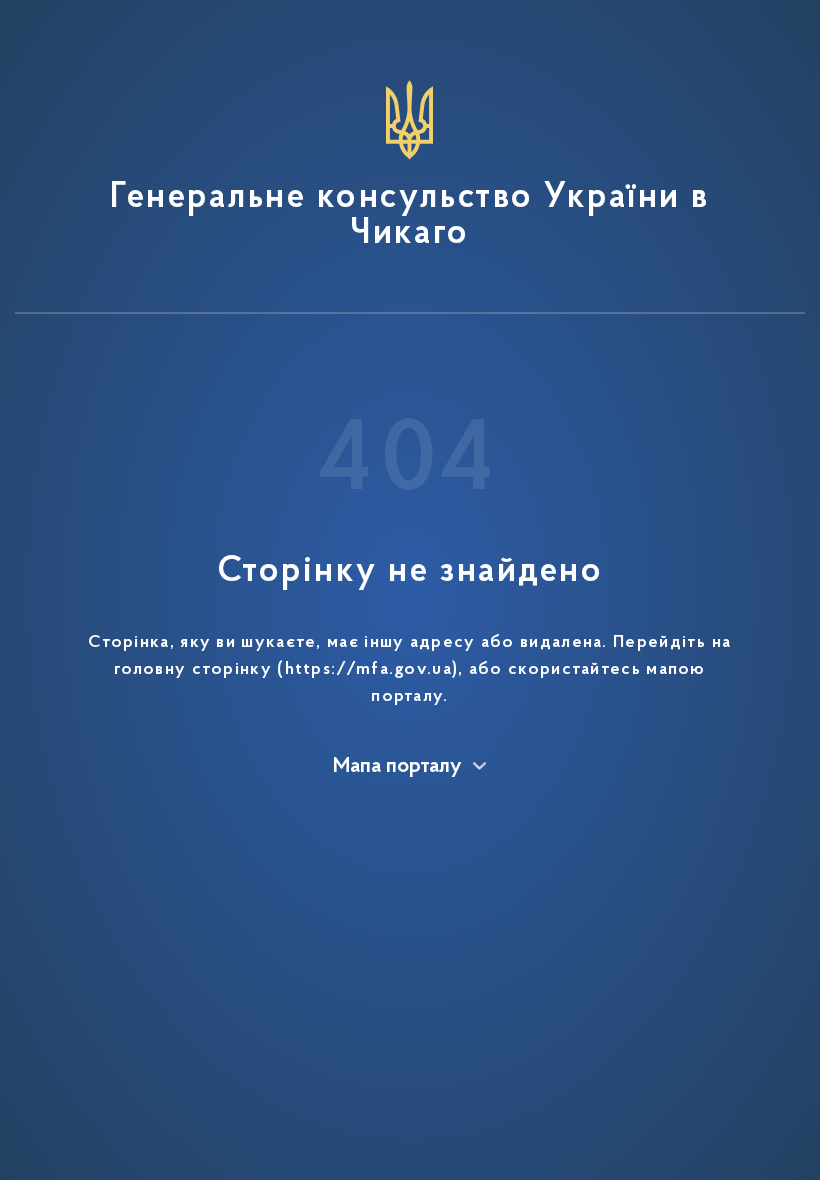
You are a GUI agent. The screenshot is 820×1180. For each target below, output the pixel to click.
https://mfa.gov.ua (368, 670)
